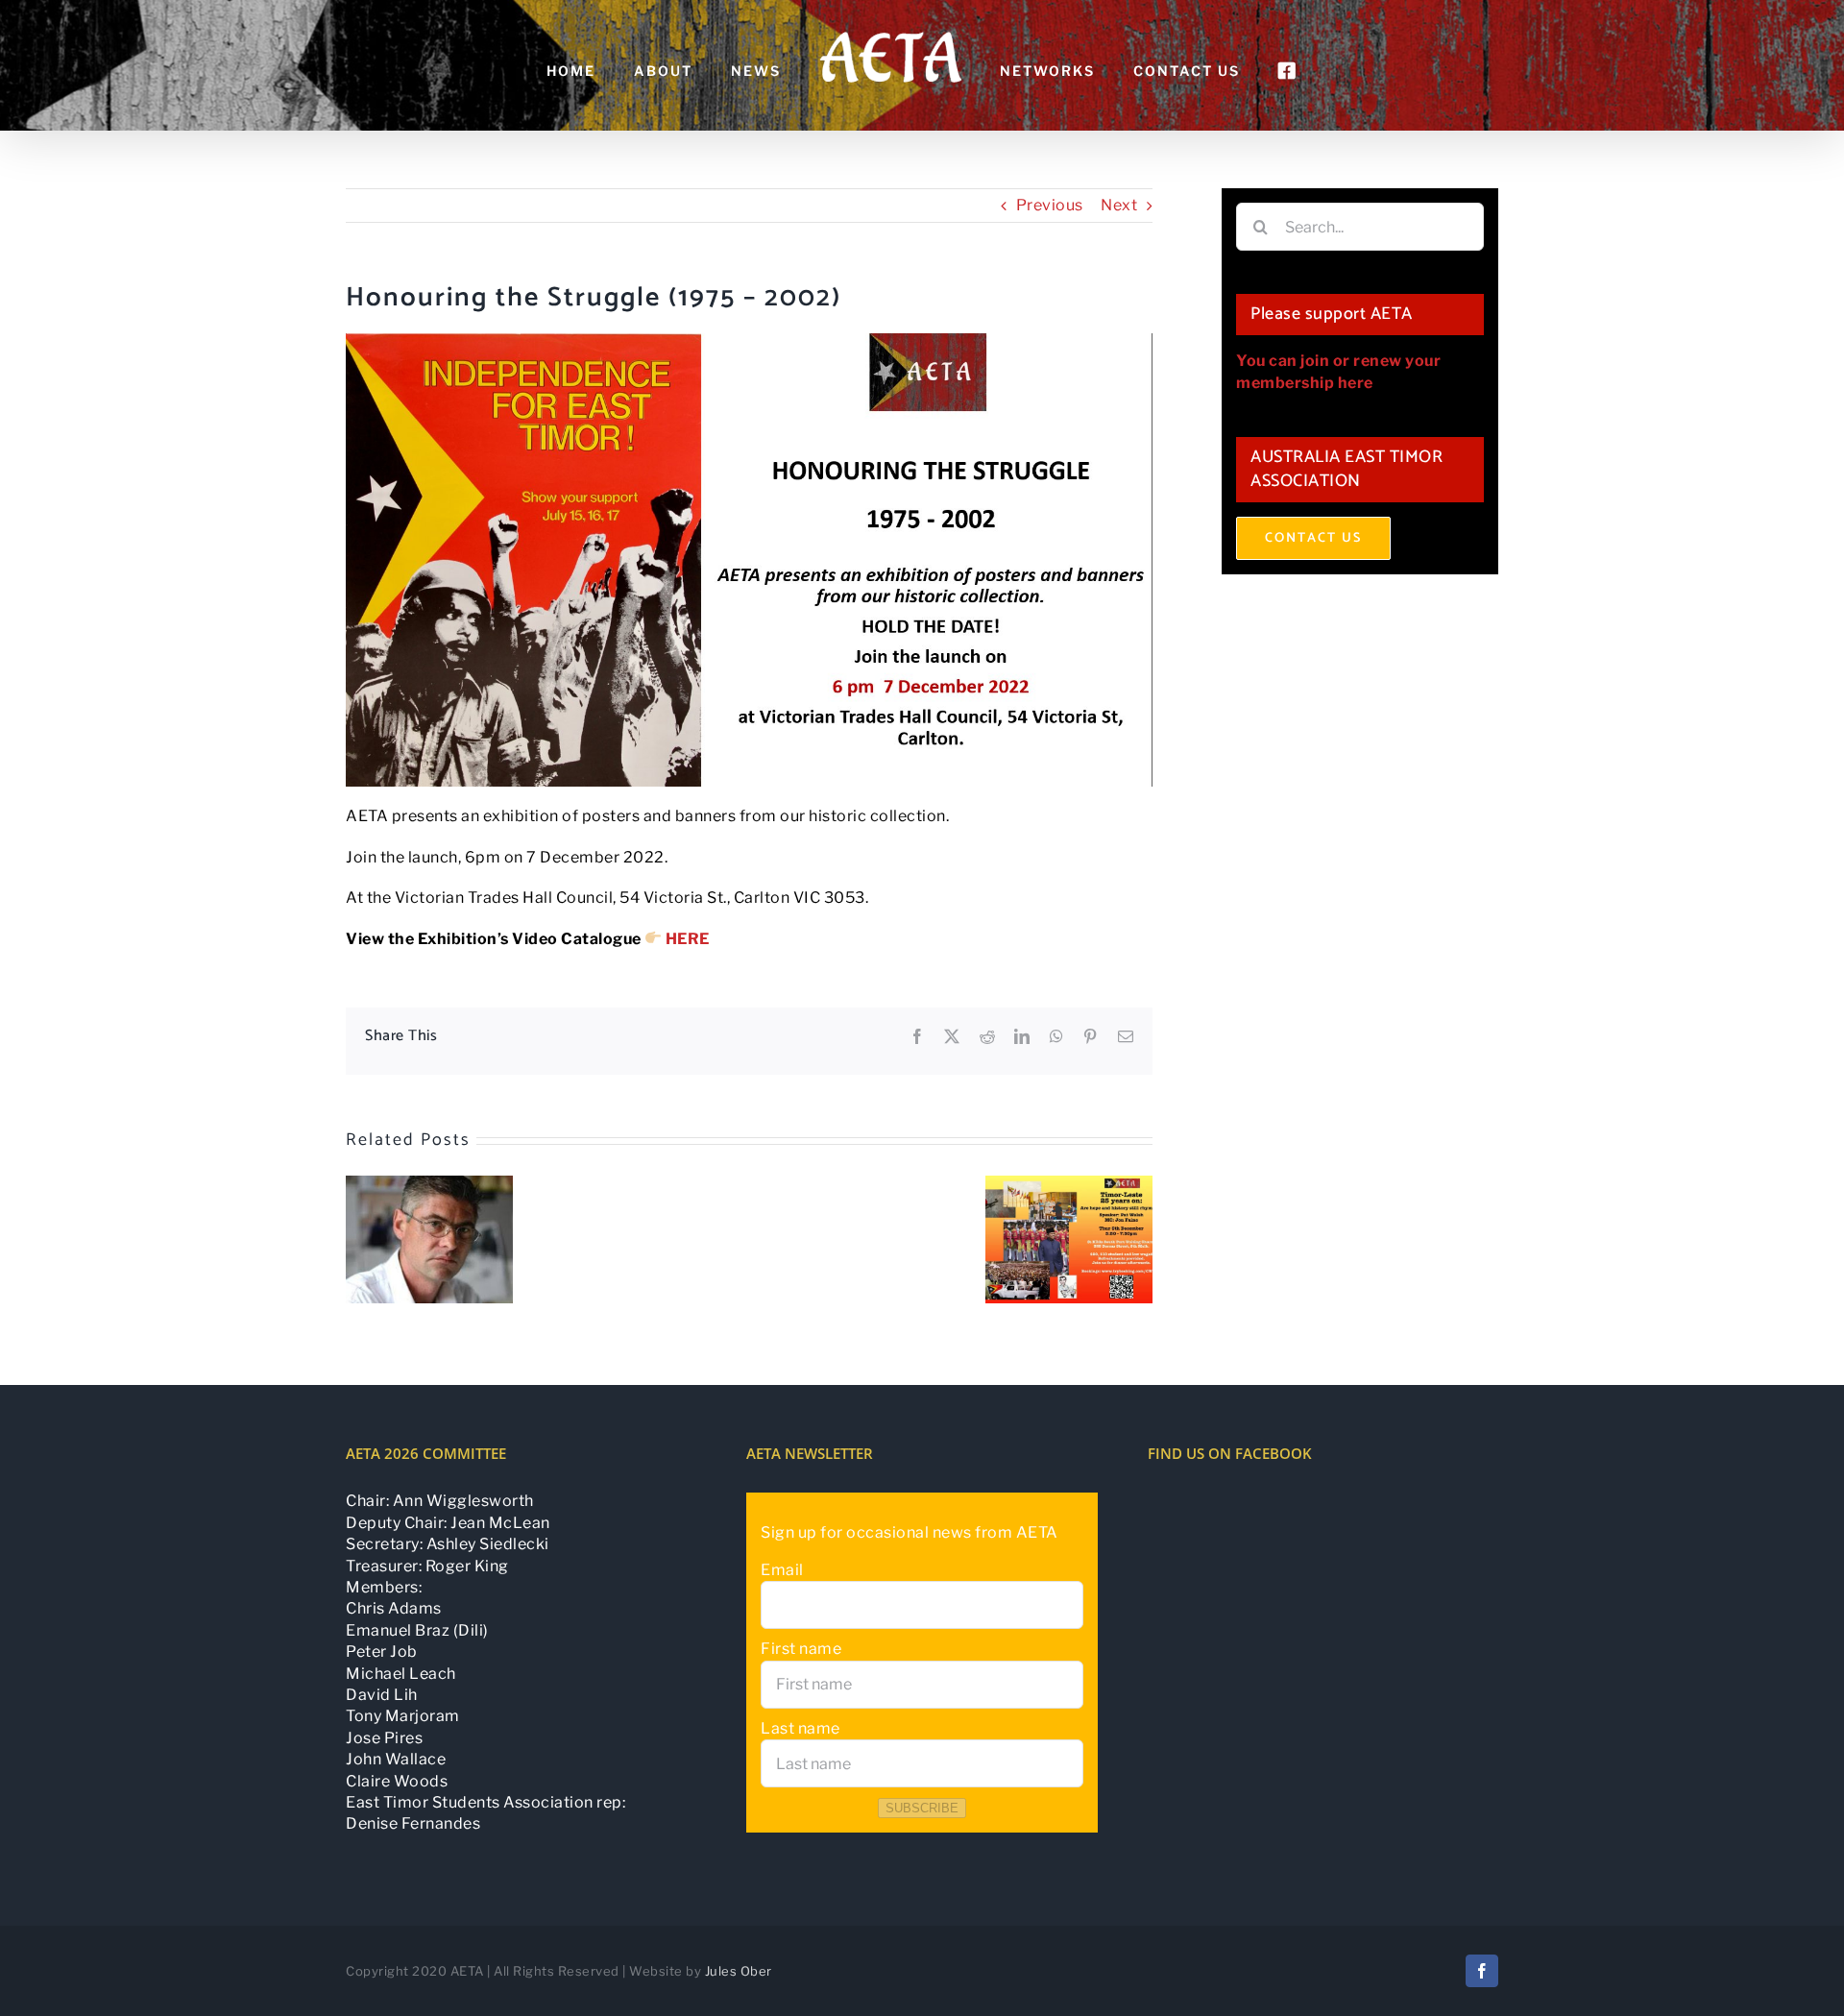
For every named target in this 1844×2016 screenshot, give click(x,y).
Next (1119, 205)
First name (801, 1649)
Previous (1050, 205)
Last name (801, 1728)
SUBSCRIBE (922, 1808)
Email (782, 1570)
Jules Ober (739, 1971)
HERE (688, 939)
